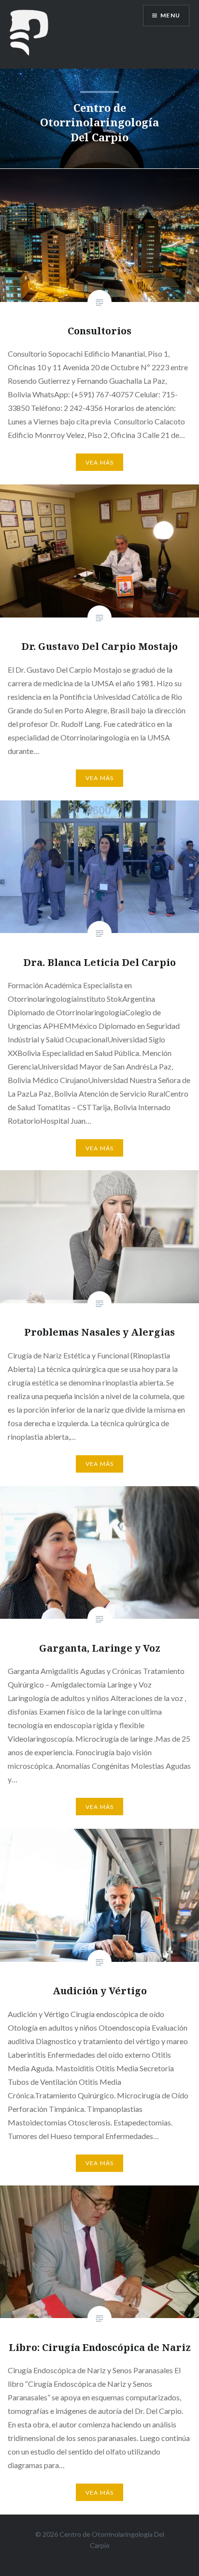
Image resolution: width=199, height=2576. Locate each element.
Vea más (99, 462)
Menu (170, 15)
